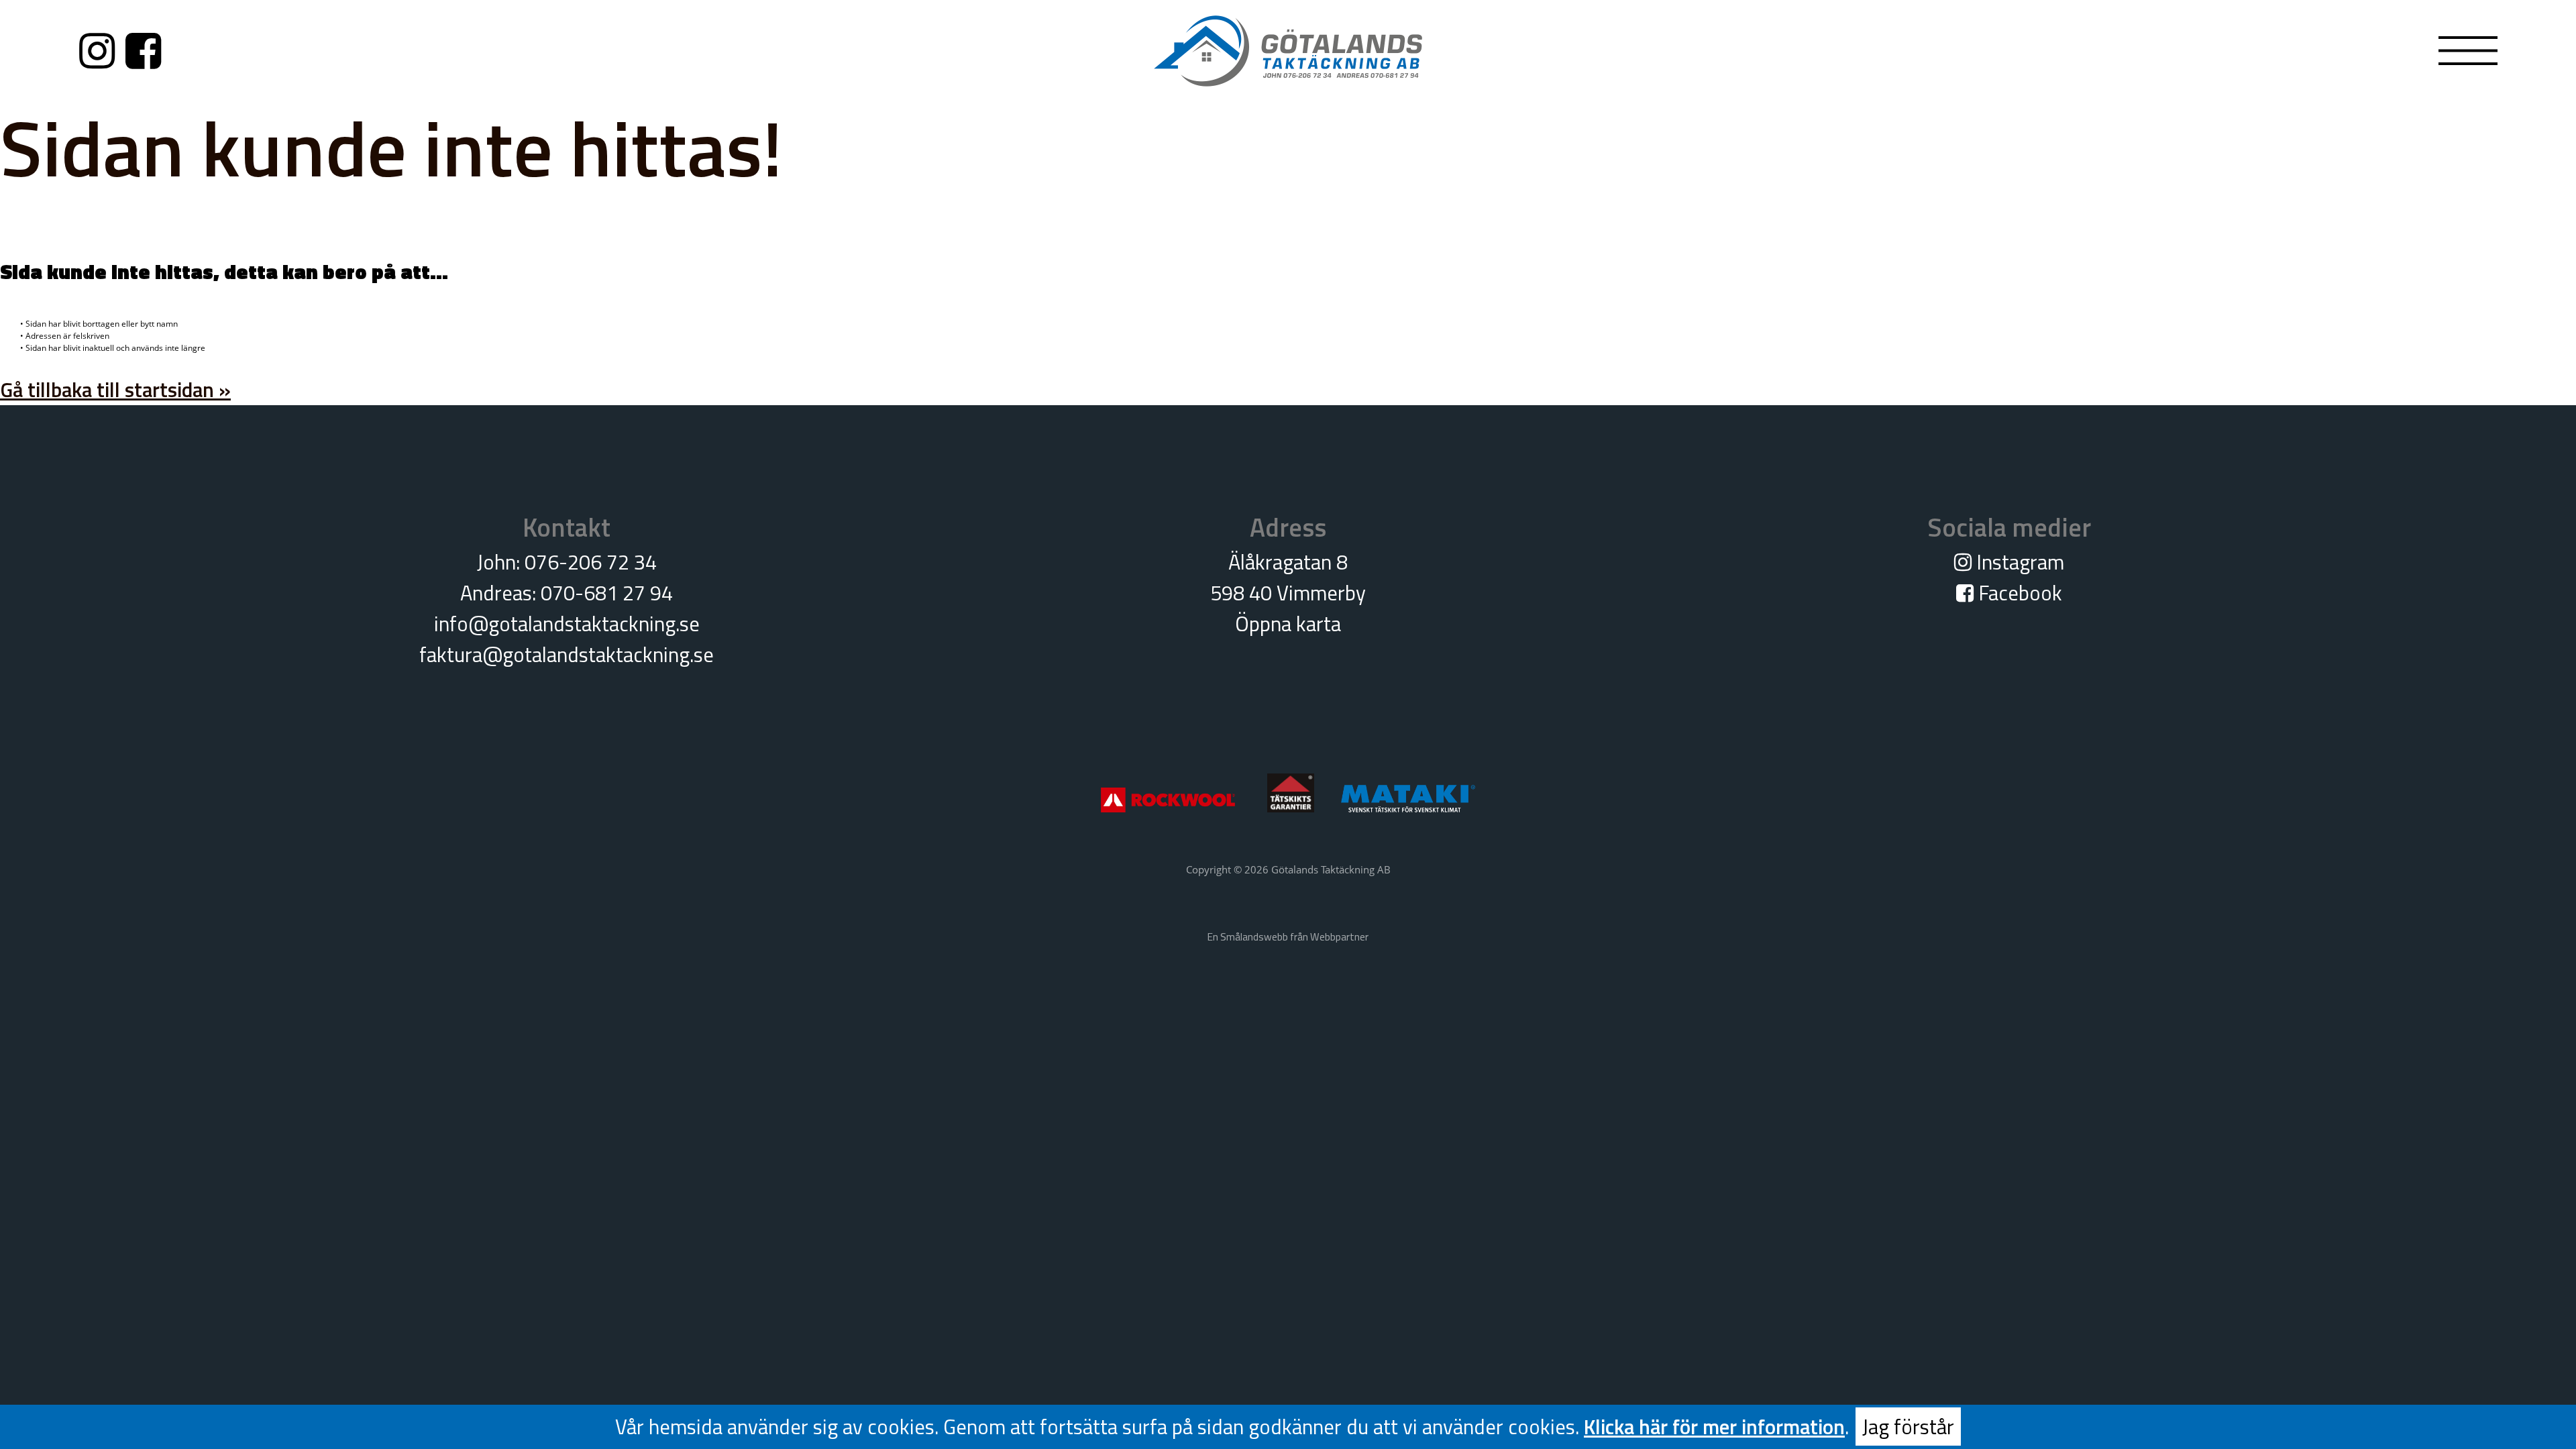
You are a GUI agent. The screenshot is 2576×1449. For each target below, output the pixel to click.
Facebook (2018, 593)
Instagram (2018, 562)
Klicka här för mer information (1714, 1427)
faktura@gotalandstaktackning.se (567, 654)
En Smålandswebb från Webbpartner (1288, 937)
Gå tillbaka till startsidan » (115, 389)
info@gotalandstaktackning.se (567, 624)
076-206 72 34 (591, 562)
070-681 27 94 (607, 593)
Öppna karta (1288, 624)
